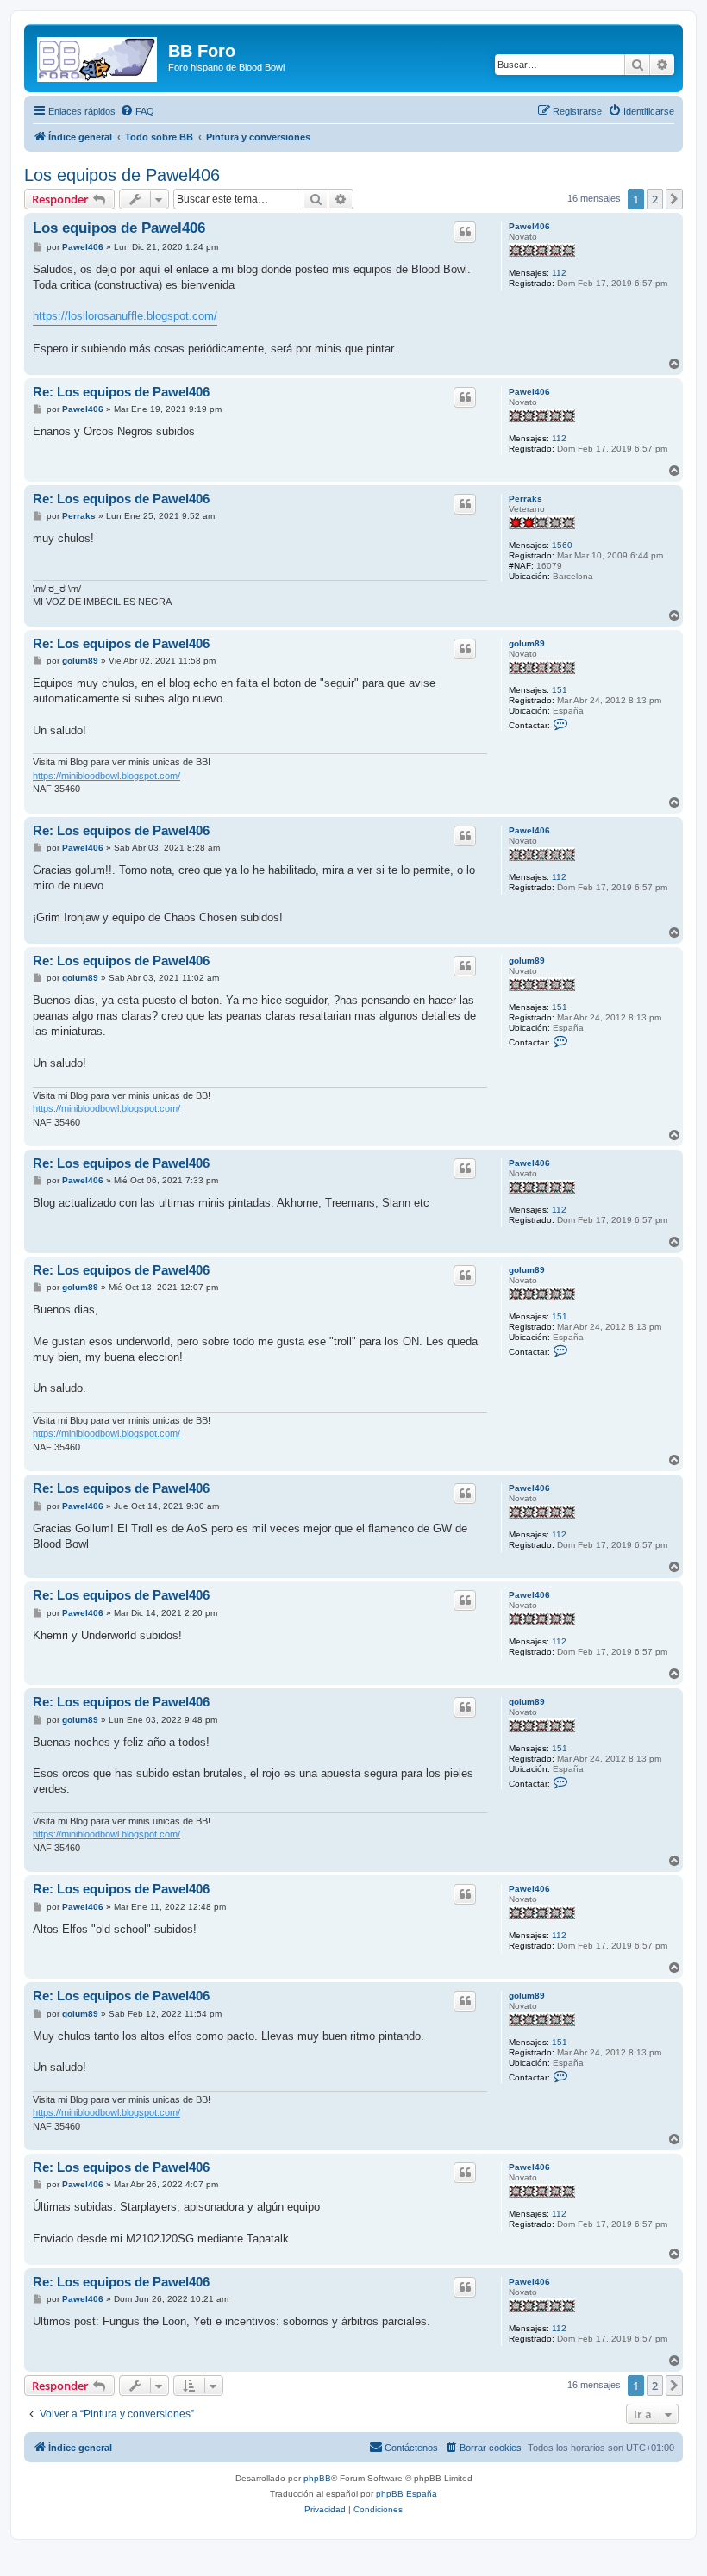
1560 (562, 545)
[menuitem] (137, 111)
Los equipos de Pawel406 (122, 175)
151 (560, 690)
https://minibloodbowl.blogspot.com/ (106, 776)
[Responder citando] (465, 232)
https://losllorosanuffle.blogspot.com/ (125, 316)
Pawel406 (529, 226)
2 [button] (655, 199)
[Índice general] (98, 56)
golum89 (527, 643)
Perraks (526, 499)
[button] (674, 199)
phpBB (317, 2478)
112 (559, 273)
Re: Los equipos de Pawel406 (121, 392)
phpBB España (407, 2494)
